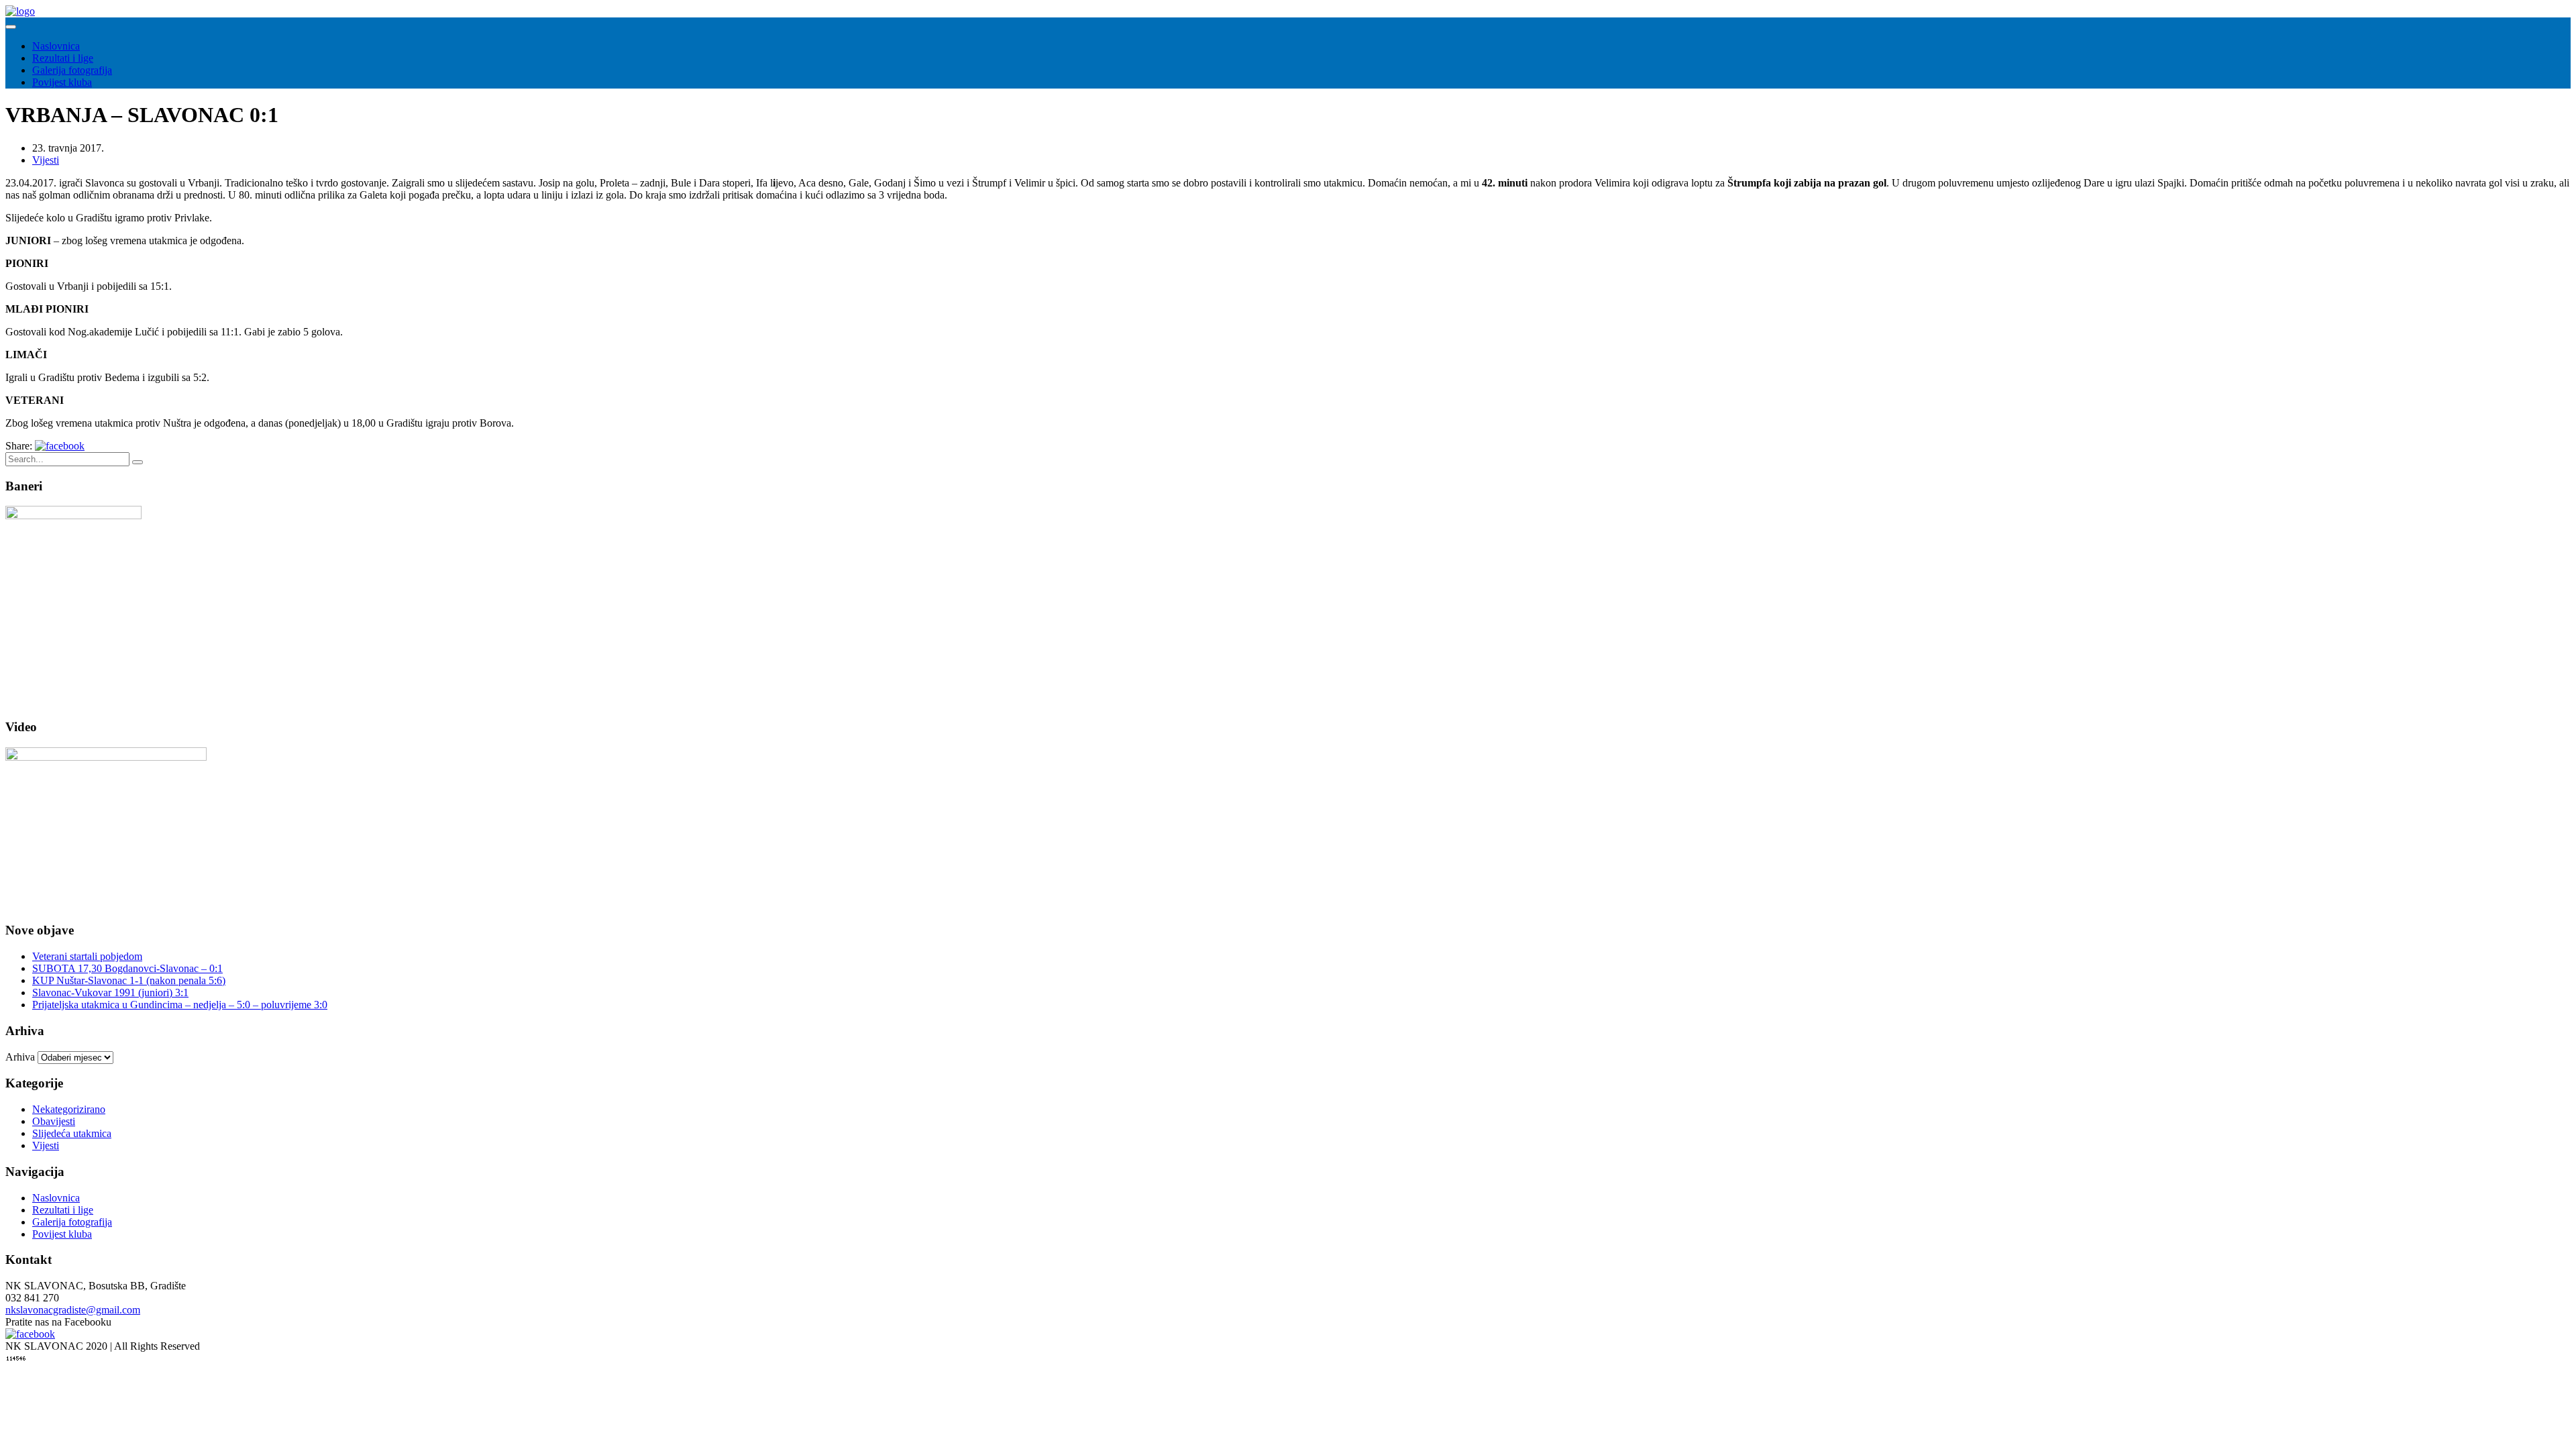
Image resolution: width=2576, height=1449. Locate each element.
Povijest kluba (62, 82)
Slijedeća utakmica (72, 1133)
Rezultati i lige (63, 58)
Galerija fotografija (72, 70)
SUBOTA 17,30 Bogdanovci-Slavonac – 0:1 (127, 968)
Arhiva (20, 1057)
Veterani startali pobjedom (87, 956)
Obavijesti (54, 1121)
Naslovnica (56, 46)
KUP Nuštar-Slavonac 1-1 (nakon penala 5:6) (129, 980)
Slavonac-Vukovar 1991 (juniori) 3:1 (110, 992)
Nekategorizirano (69, 1109)
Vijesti (46, 160)
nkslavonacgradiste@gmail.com (73, 1310)
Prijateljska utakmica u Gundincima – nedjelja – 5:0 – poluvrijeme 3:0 (180, 1005)
